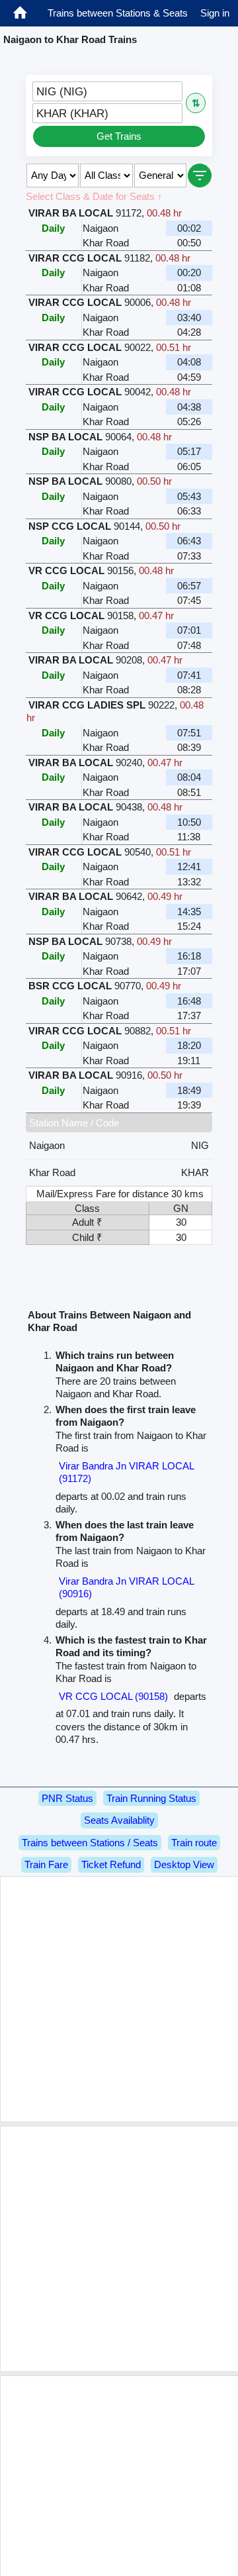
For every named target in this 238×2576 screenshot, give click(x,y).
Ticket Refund (111, 1864)
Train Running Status (151, 1798)
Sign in (215, 13)
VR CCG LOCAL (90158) (113, 1696)
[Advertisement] (119, 1999)
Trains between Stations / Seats (90, 1843)
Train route (194, 1843)
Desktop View (184, 1864)
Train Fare (46, 1864)
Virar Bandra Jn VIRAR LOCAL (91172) (126, 1472)
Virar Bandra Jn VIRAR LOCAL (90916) (126, 1588)
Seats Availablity (119, 1820)
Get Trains (119, 136)
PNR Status (67, 1798)
